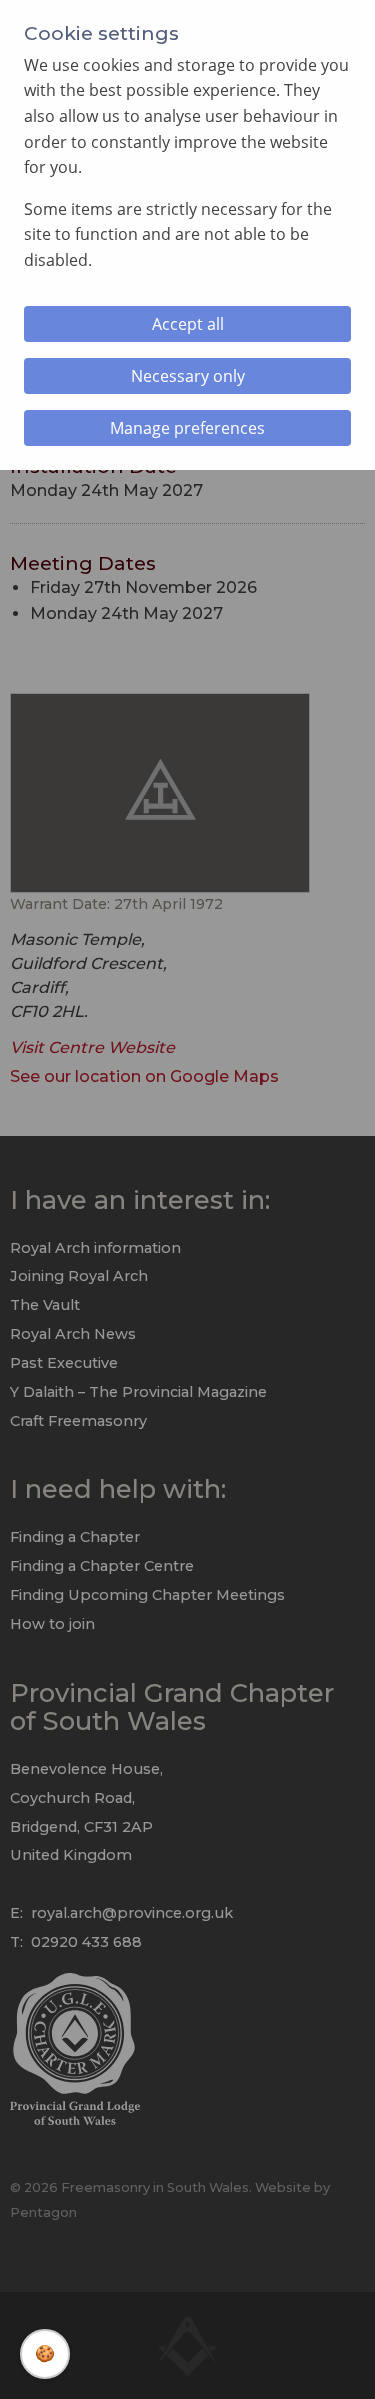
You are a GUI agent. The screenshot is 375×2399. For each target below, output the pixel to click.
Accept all (188, 324)
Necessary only (188, 376)
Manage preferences (187, 428)
